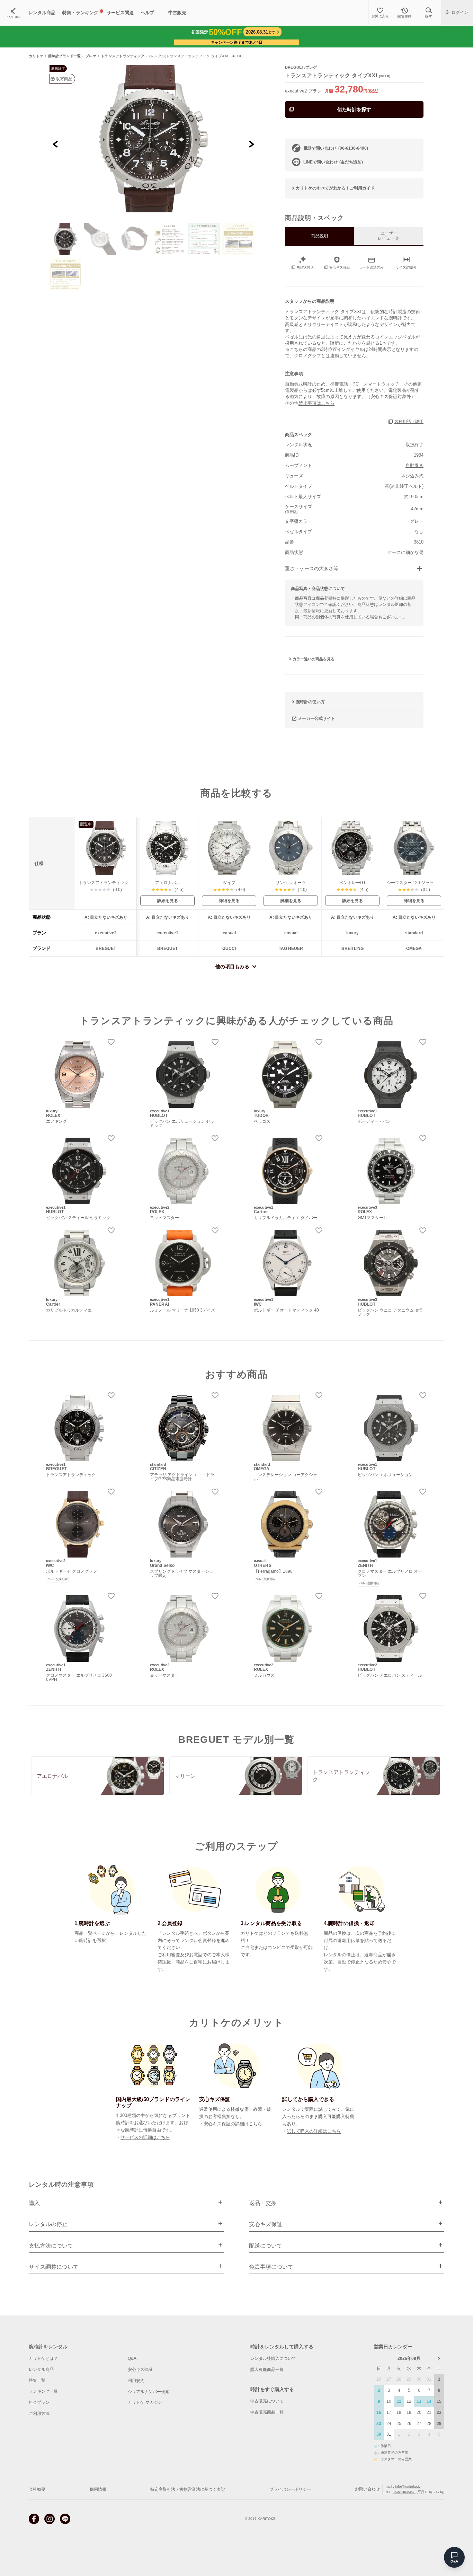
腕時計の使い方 (310, 702)
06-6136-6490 (404, 2492)
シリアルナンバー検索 (149, 2392)
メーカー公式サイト (316, 718)
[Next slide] (251, 144)
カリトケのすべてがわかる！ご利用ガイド (335, 188)
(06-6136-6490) (336, 148)
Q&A (132, 2358)
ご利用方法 (39, 2414)
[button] (65, 239)
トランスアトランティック (123, 56)
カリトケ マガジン (145, 2402)
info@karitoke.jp (407, 2486)
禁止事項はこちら (316, 403)
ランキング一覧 (43, 2391)
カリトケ (36, 56)
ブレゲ (91, 56)
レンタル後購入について (273, 2358)
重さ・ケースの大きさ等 (312, 569)
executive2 (296, 91)
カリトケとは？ (43, 2358)
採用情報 (98, 2489)
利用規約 (136, 2381)
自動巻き (414, 465)
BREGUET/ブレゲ (301, 67)
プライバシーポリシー (290, 2489)
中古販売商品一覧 (267, 2412)
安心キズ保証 (140, 2370)
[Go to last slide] (56, 144)
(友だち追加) (333, 162)
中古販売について (267, 2401)
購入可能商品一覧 (267, 2370)
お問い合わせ (367, 2489)
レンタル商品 (41, 2370)
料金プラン (39, 2402)
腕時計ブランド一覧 (65, 56)
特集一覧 (37, 2380)
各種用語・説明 (409, 422)
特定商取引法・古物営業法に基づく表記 (188, 2489)
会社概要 (37, 2489)
